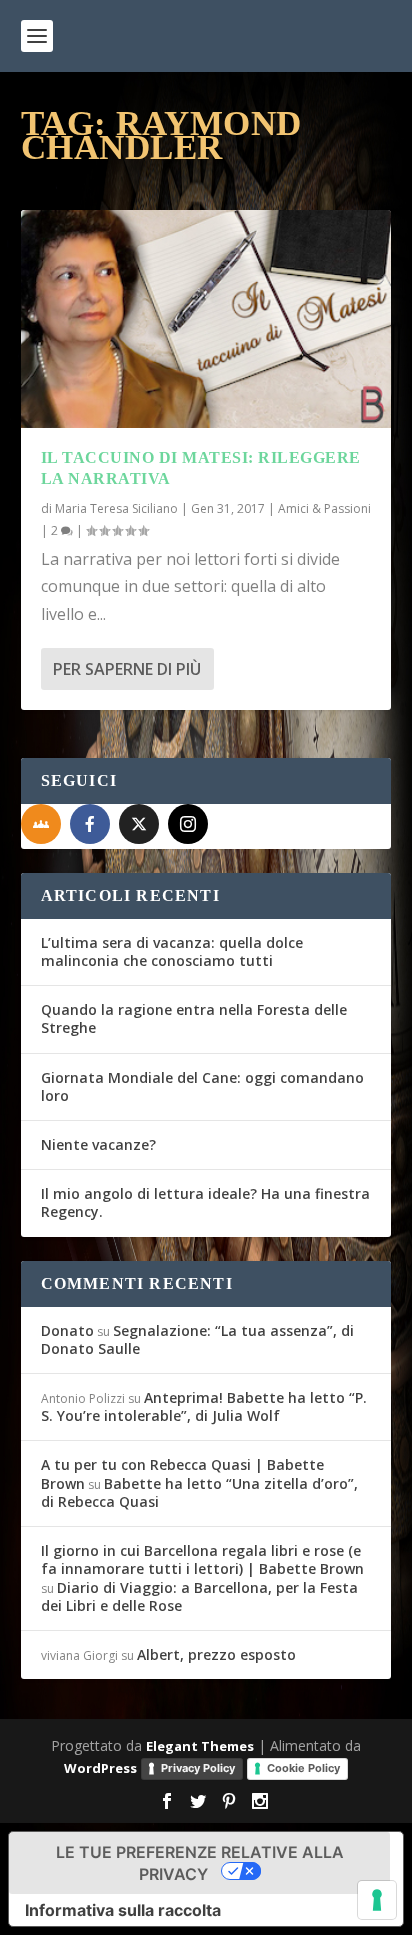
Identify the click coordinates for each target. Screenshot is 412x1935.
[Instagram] (188, 824)
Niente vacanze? (98, 1144)
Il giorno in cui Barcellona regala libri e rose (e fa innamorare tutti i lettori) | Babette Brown (202, 1559)
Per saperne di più (127, 669)
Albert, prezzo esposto (216, 1654)
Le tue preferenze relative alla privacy (200, 1863)
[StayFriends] (41, 824)
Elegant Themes (200, 1746)
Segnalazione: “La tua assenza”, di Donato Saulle (197, 1339)
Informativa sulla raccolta (123, 1910)
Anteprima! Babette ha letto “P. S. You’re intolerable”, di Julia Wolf (204, 1406)
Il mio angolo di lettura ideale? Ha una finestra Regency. (205, 1202)
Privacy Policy (198, 1768)
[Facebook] (90, 824)
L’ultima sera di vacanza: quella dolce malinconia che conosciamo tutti (172, 951)
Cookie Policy (303, 1768)
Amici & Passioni (324, 508)
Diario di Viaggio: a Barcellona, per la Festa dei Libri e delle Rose (199, 1596)
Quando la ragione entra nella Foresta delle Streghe (194, 1018)
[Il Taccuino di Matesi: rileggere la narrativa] (206, 319)
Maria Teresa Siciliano (116, 508)
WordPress (100, 1768)
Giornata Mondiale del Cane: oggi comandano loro (202, 1086)
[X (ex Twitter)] (139, 824)
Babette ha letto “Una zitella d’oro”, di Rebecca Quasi (199, 1492)
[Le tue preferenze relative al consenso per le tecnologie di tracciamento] (377, 1900)
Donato (67, 1330)
